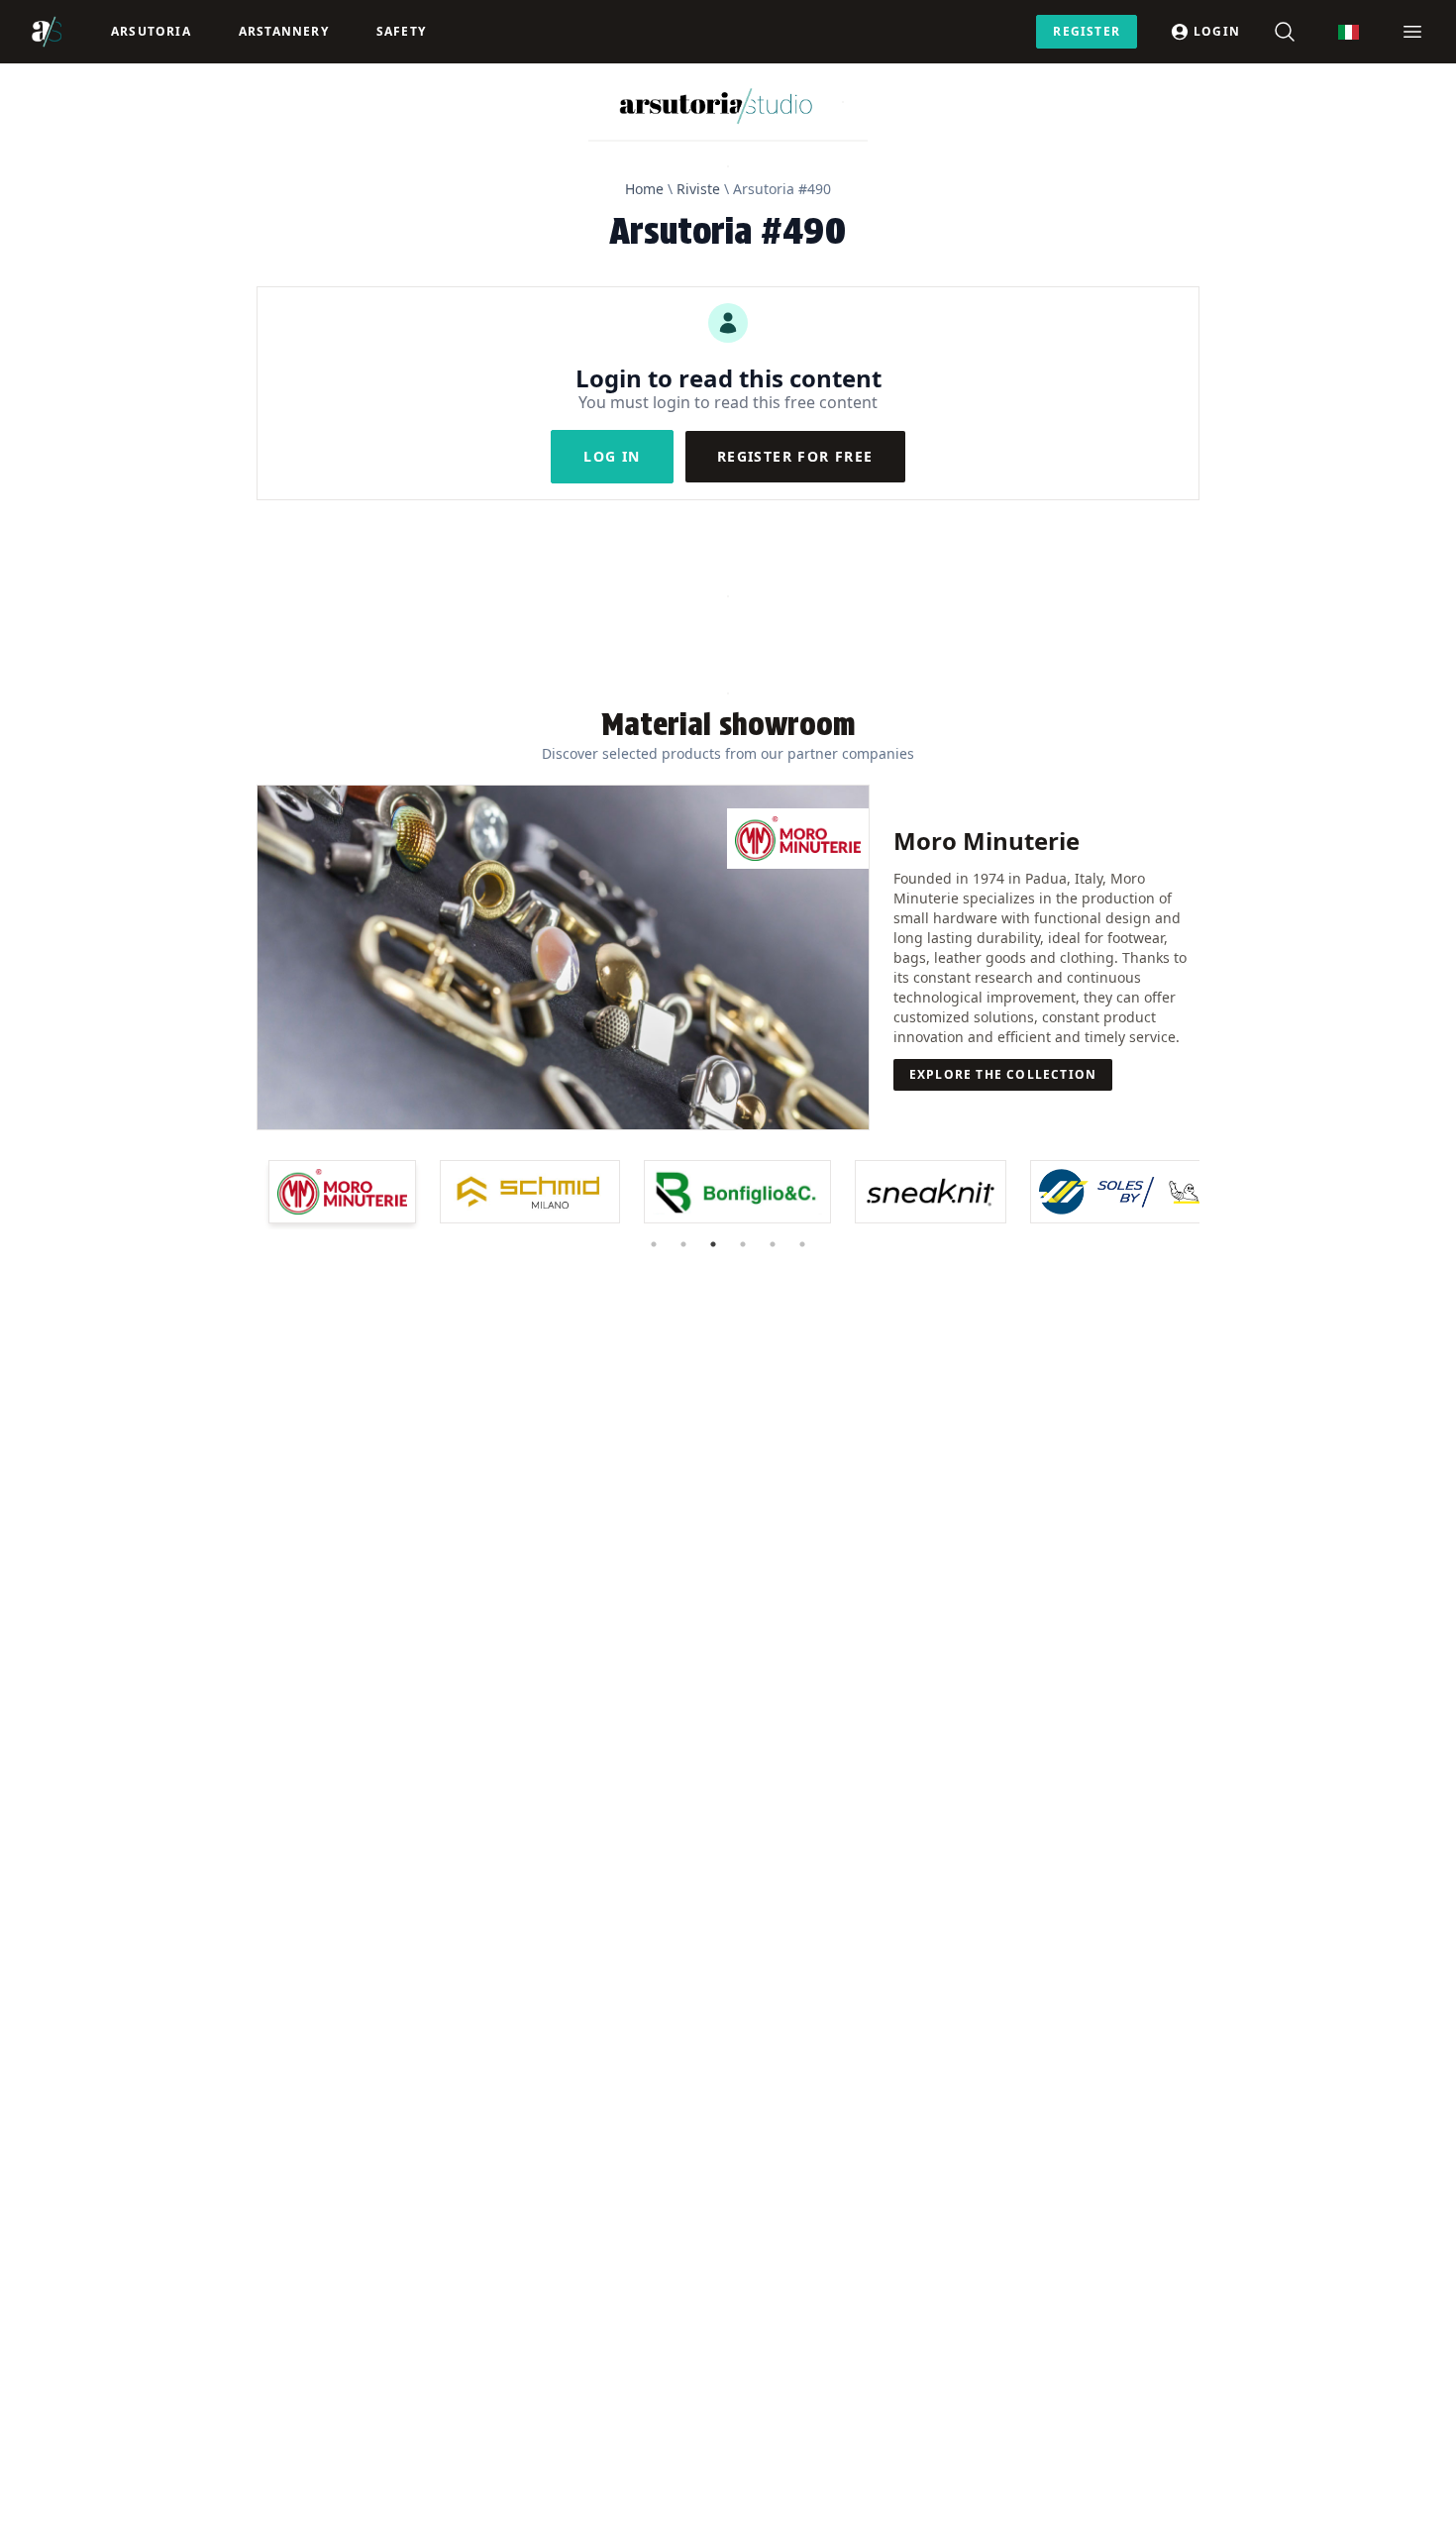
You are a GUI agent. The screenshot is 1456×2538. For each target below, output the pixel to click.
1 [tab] (654, 1244)
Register (1087, 31)
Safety (401, 31)
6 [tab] (802, 1244)
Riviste (698, 189)
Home (644, 189)
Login (1217, 31)
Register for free (795, 456)
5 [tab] (773, 1244)
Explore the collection (1003, 1074)
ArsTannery (284, 31)
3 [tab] (713, 1244)
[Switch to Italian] (1349, 32)
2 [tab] (683, 1244)
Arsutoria (151, 31)
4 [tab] (743, 1244)
